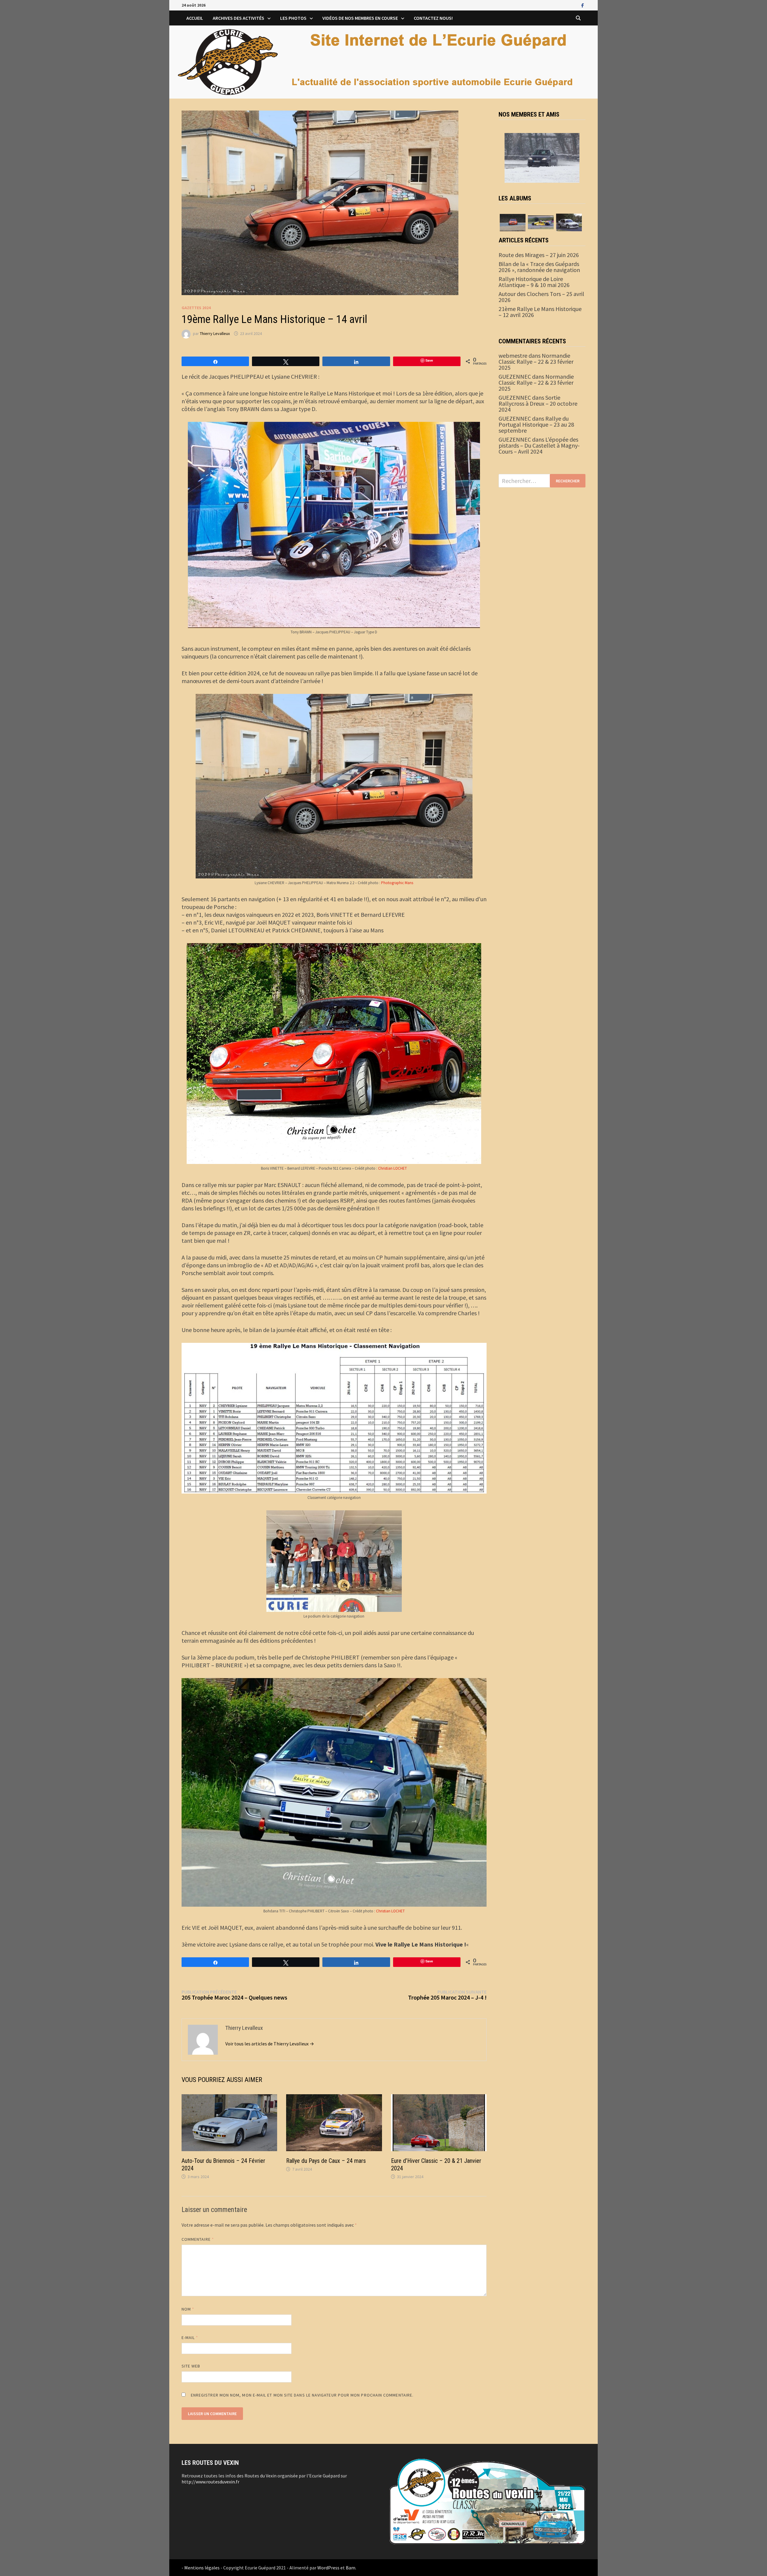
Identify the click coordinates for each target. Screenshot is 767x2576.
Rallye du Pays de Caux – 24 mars (326, 2161)
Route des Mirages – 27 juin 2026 (539, 255)
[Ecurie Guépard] (383, 61)
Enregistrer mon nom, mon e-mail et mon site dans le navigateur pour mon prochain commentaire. (302, 2395)
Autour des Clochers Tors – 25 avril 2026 (541, 297)
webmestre (513, 355)
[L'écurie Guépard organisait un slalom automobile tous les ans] (541, 222)
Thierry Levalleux (215, 333)
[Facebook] (583, 5)
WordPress (328, 2568)
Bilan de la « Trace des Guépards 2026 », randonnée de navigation (539, 267)
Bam (351, 2568)
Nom (188, 2309)
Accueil (195, 18)
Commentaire (198, 2239)
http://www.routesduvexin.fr (210, 2482)
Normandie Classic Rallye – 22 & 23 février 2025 (536, 361)
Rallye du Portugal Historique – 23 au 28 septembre (536, 424)
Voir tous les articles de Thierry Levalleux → (270, 2044)
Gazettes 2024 (196, 308)
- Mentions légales (201, 2568)
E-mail (190, 2338)
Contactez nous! (433, 18)
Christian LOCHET (392, 1168)
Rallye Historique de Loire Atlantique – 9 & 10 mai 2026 (534, 282)
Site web (191, 2366)
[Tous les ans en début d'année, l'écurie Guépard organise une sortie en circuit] (513, 222)
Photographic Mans (397, 883)
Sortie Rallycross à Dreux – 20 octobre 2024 (538, 403)
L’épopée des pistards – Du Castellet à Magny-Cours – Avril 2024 (539, 445)
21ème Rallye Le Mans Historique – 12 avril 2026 (540, 312)
